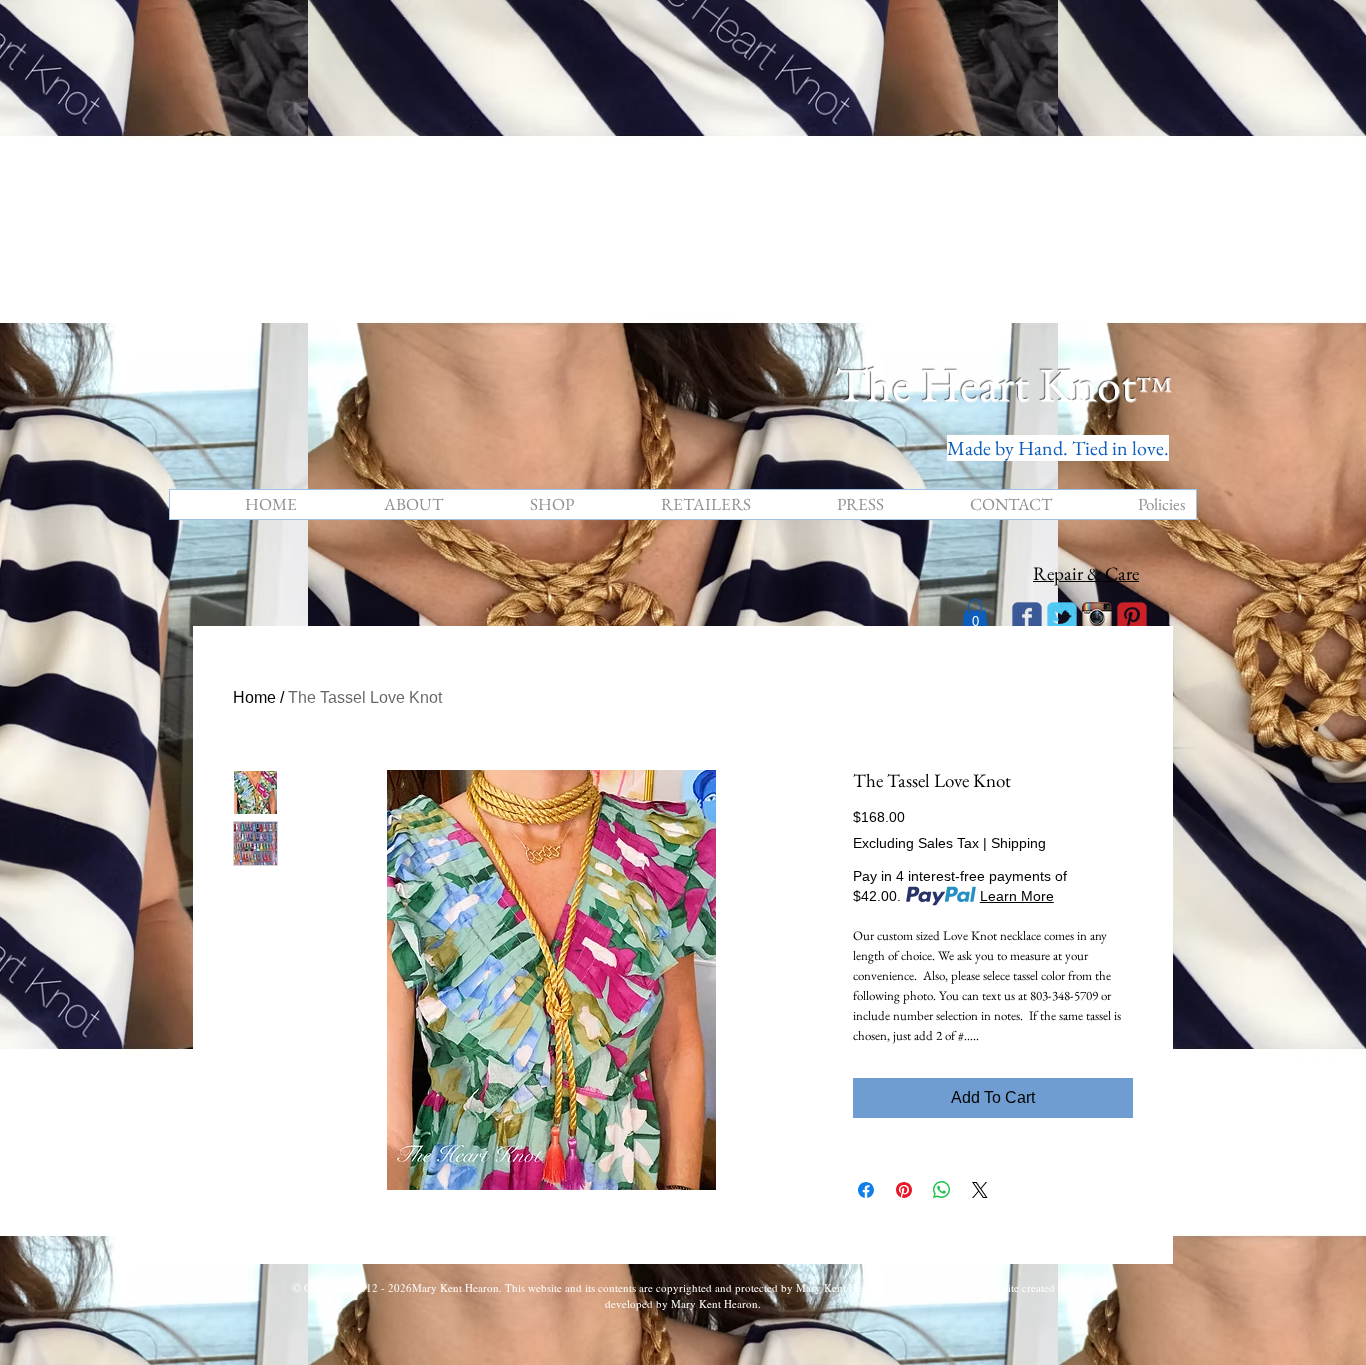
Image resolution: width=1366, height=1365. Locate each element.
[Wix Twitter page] (1062, 617)
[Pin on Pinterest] (904, 1190)
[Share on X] (980, 1190)
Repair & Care (1086, 573)
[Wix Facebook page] (1027, 617)
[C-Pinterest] (1132, 617)
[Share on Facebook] (866, 1190)
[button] (975, 615)
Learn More (1017, 896)
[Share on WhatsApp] (942, 1190)
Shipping (1018, 843)
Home (254, 697)
